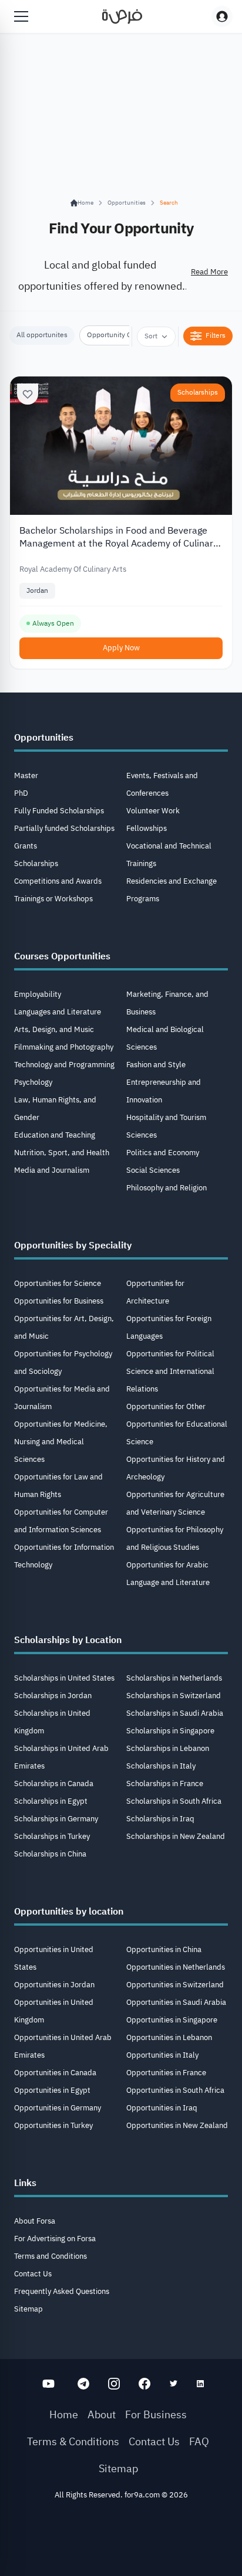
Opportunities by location (69, 1912)
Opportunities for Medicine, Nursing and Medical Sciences (61, 1442)
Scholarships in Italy (161, 1766)
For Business (156, 2414)
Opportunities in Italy (162, 2055)
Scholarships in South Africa (174, 1801)
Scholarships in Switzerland (174, 1696)
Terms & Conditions (73, 2441)
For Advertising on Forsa (55, 2239)
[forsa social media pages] (48, 2384)
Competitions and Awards (58, 881)
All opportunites (42, 335)
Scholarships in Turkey (52, 1836)
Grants (26, 846)
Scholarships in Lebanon (168, 1748)
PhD (21, 793)
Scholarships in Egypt (51, 1801)
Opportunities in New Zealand (177, 2125)
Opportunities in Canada (55, 2073)
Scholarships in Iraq (160, 1819)
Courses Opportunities (62, 956)
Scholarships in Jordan (53, 1696)
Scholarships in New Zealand (176, 1836)
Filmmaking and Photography (64, 1047)
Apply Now (121, 648)
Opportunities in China (164, 1949)
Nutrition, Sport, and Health (62, 1153)
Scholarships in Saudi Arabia (175, 1713)
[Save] (28, 394)
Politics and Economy (163, 1153)
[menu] (21, 16)
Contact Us (33, 2274)
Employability (38, 994)
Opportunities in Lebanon (169, 2037)
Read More (209, 272)
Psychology (33, 1082)
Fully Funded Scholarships (59, 811)
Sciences (142, 1135)
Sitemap (28, 2309)
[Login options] (222, 16)
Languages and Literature (58, 1012)
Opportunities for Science (58, 1283)
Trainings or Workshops (53, 899)
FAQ (199, 2441)
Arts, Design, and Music (54, 1029)
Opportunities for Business (59, 1301)
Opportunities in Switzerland (175, 1985)
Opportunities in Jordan (54, 1985)
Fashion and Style (156, 1065)
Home (64, 2414)
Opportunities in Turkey (53, 2125)
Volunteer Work (153, 811)
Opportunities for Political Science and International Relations (170, 1371)
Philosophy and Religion (167, 1188)
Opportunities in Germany (58, 2108)
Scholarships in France (165, 1783)
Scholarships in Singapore (170, 1731)
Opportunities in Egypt (52, 2090)
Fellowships (147, 828)
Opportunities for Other (166, 1406)
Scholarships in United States (64, 1678)
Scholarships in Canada (54, 1783)
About (102, 2414)
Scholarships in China (50, 1854)
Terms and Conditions (51, 2256)
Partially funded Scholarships (64, 828)
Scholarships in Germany (56, 1819)
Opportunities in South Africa (175, 2090)
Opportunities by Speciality (73, 1245)
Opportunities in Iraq (162, 2108)
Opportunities (127, 203)
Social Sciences (153, 1170)
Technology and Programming (64, 1065)
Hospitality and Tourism (166, 1117)
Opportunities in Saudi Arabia (176, 2002)
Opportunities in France (166, 2073)
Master (26, 775)
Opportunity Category (121, 335)
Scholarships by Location (68, 1640)
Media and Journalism (52, 1170)
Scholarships (198, 392)
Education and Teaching (55, 1135)
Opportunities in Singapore (172, 2020)
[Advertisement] (121, 2542)
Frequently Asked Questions (62, 2291)
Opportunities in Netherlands (176, 1967)
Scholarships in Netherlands (174, 1678)
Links (25, 2183)
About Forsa (35, 2221)
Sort (151, 336)
